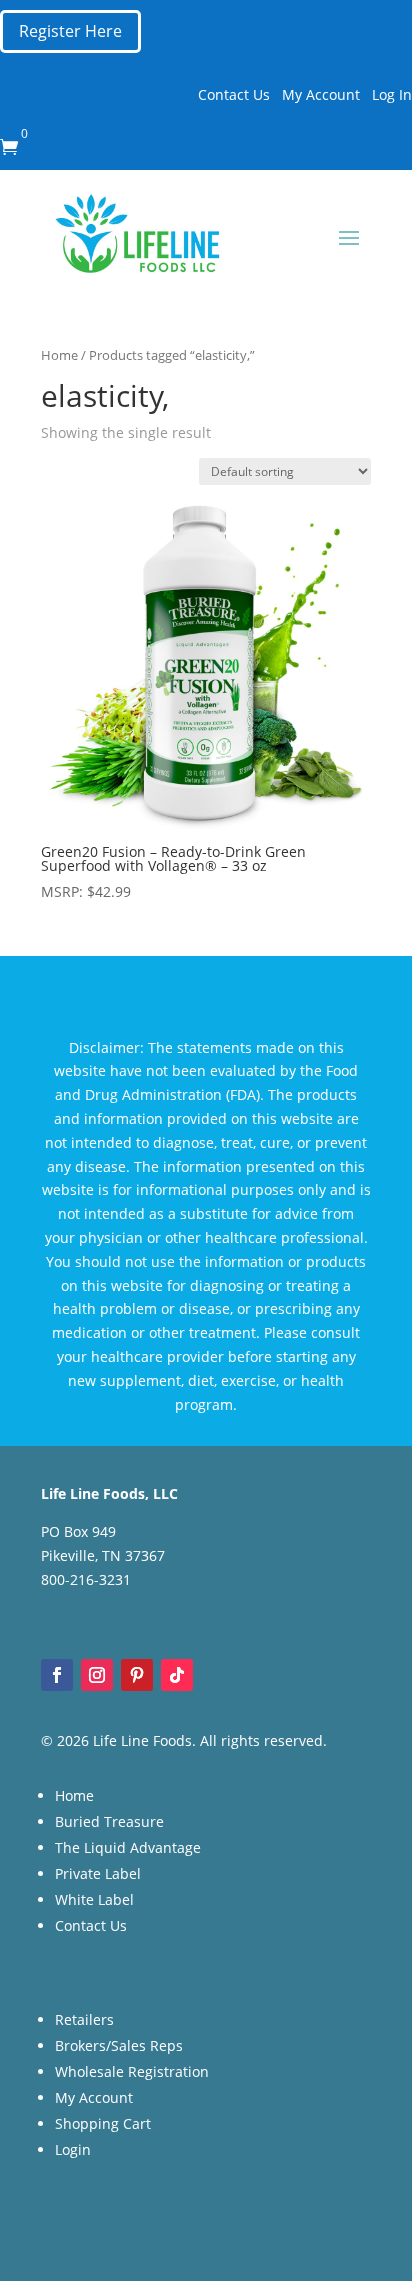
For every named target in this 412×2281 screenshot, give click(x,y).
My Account (321, 94)
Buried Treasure (109, 1821)
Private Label (98, 1873)
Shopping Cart (103, 2123)
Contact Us (234, 94)
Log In (392, 94)
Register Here (70, 31)
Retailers (84, 2019)
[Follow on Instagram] (97, 1675)
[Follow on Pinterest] (137, 1675)
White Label (94, 1899)
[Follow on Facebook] (57, 1675)
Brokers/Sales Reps (119, 2045)
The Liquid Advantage (128, 1847)
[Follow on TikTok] (177, 1675)
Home (59, 355)
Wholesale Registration (132, 2071)
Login (73, 2149)
